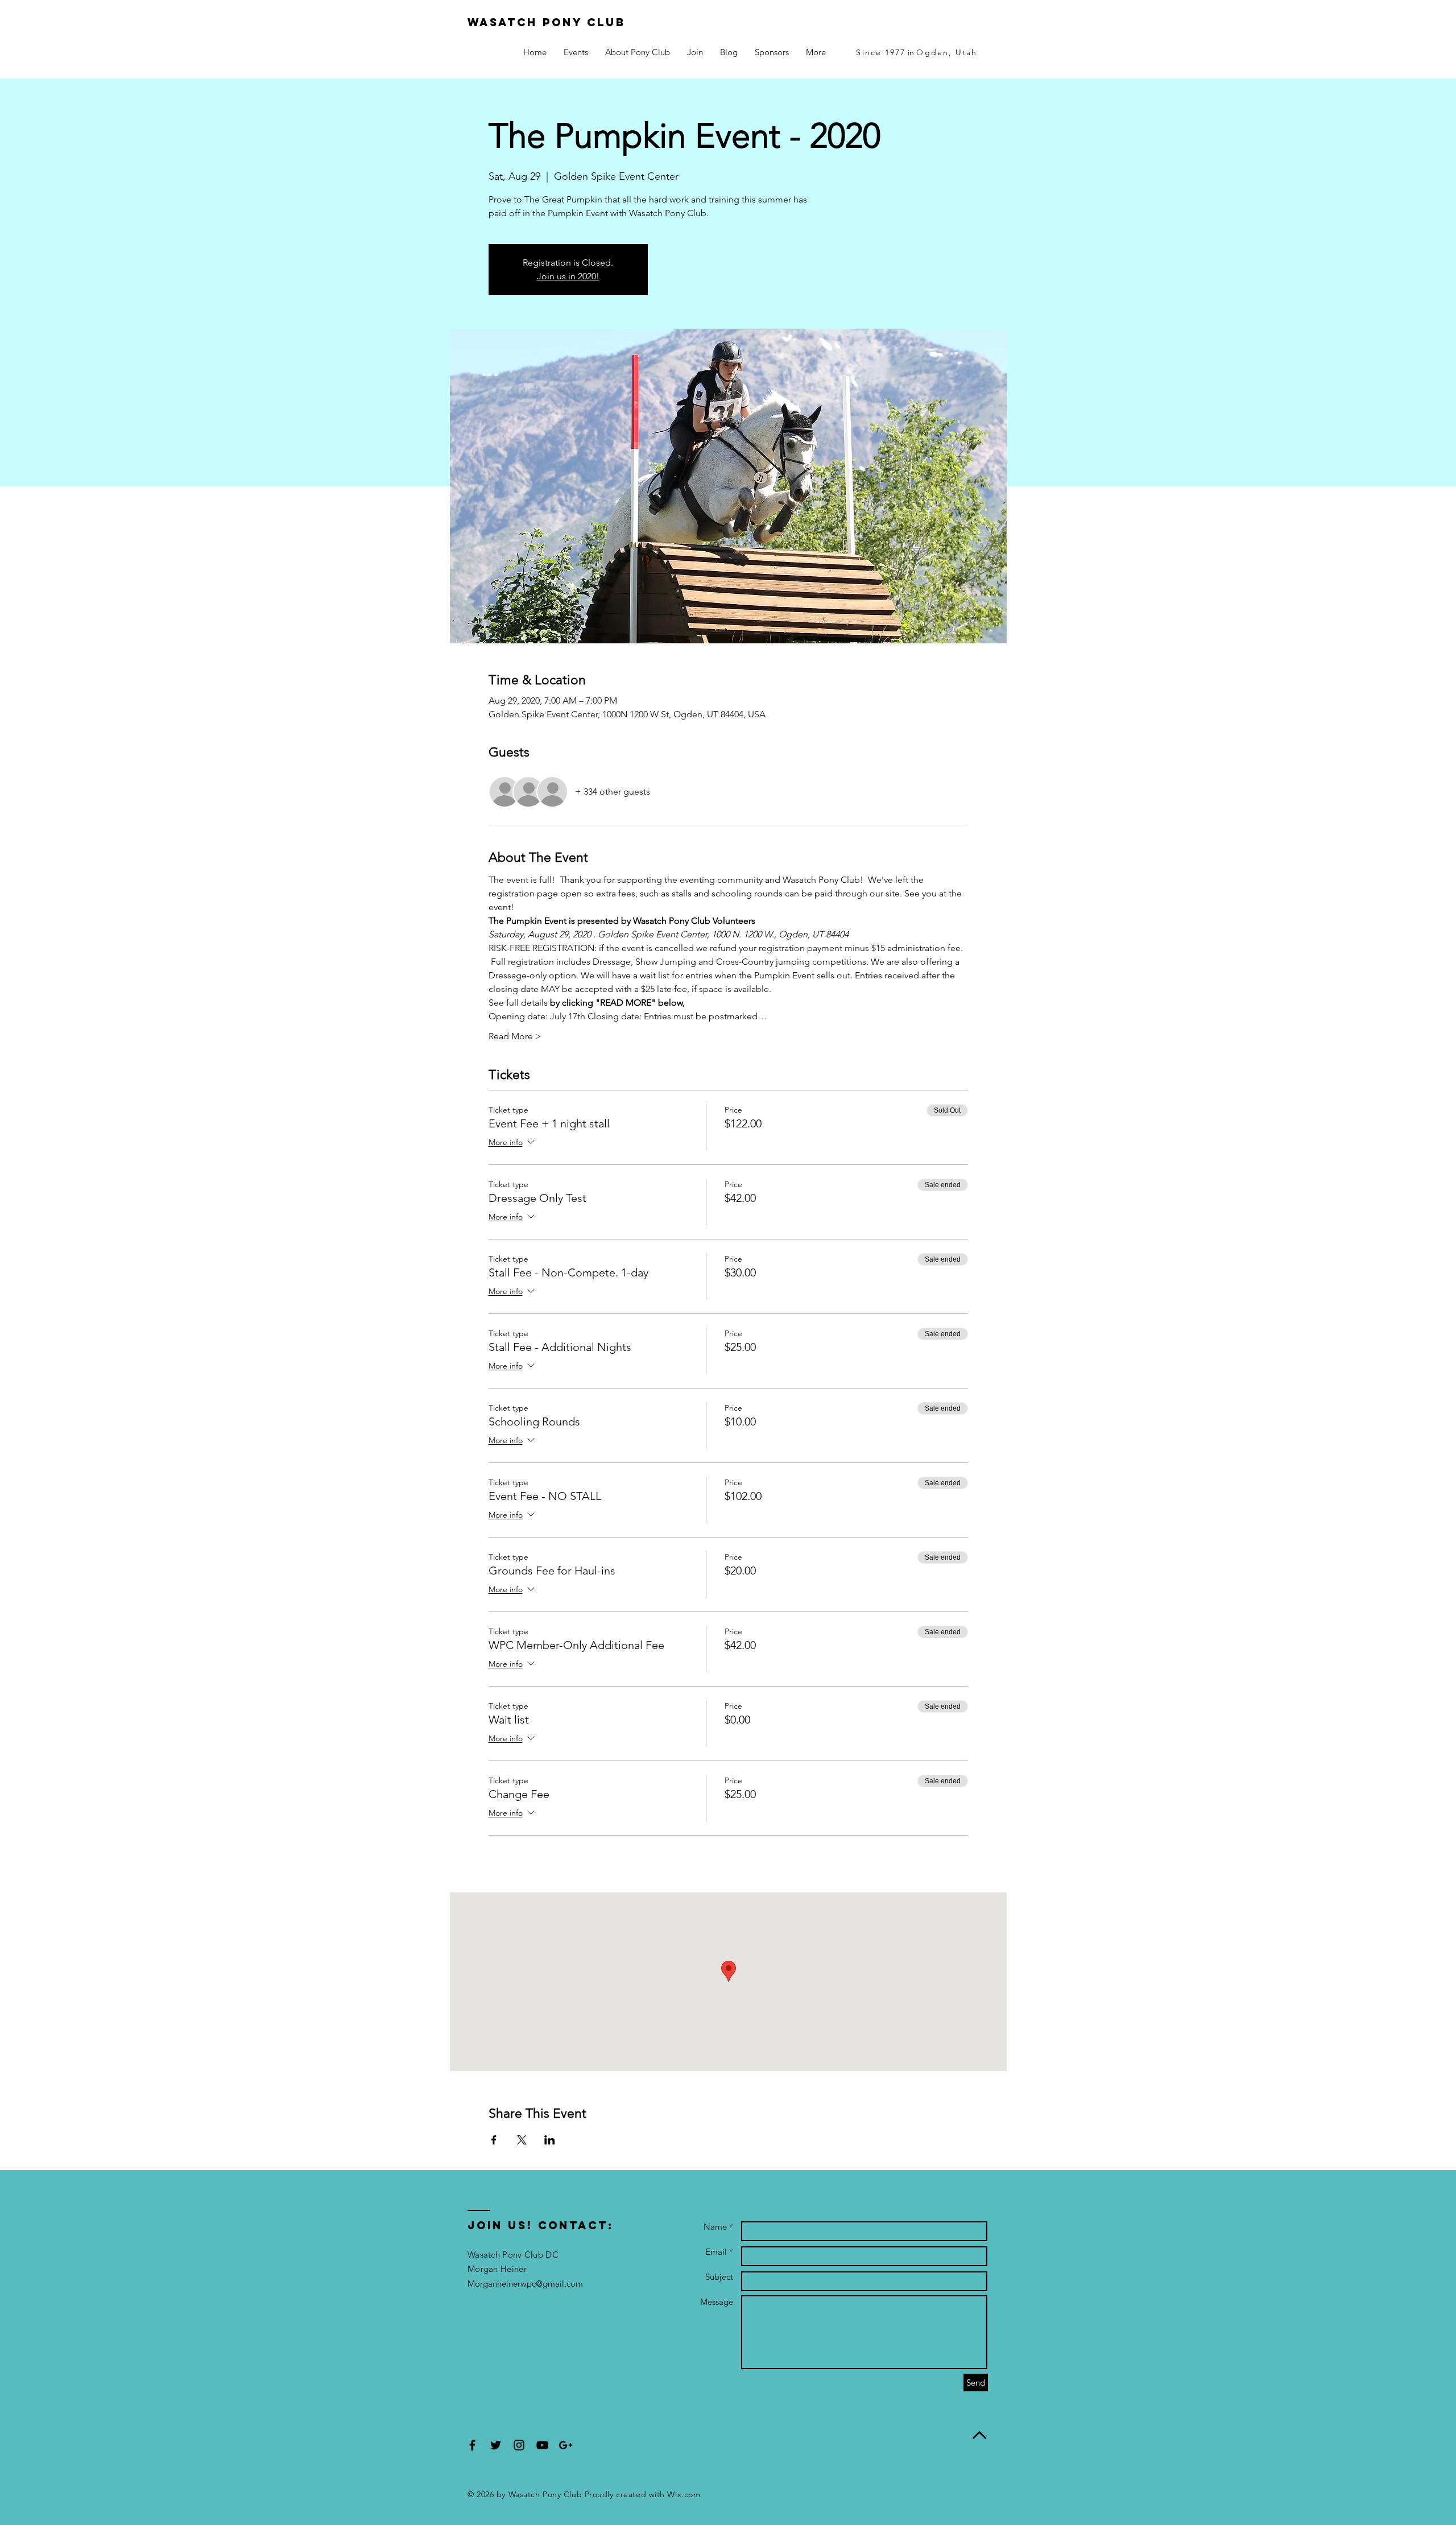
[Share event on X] (522, 2140)
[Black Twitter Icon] (496, 2445)
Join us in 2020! (568, 276)
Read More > (515, 1036)
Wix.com (684, 2494)
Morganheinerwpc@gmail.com (525, 2284)
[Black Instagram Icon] (519, 2445)
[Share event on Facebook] (494, 2140)
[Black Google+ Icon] (566, 2445)
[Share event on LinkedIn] (550, 2140)
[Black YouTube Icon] (542, 2445)
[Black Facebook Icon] (472, 2445)
